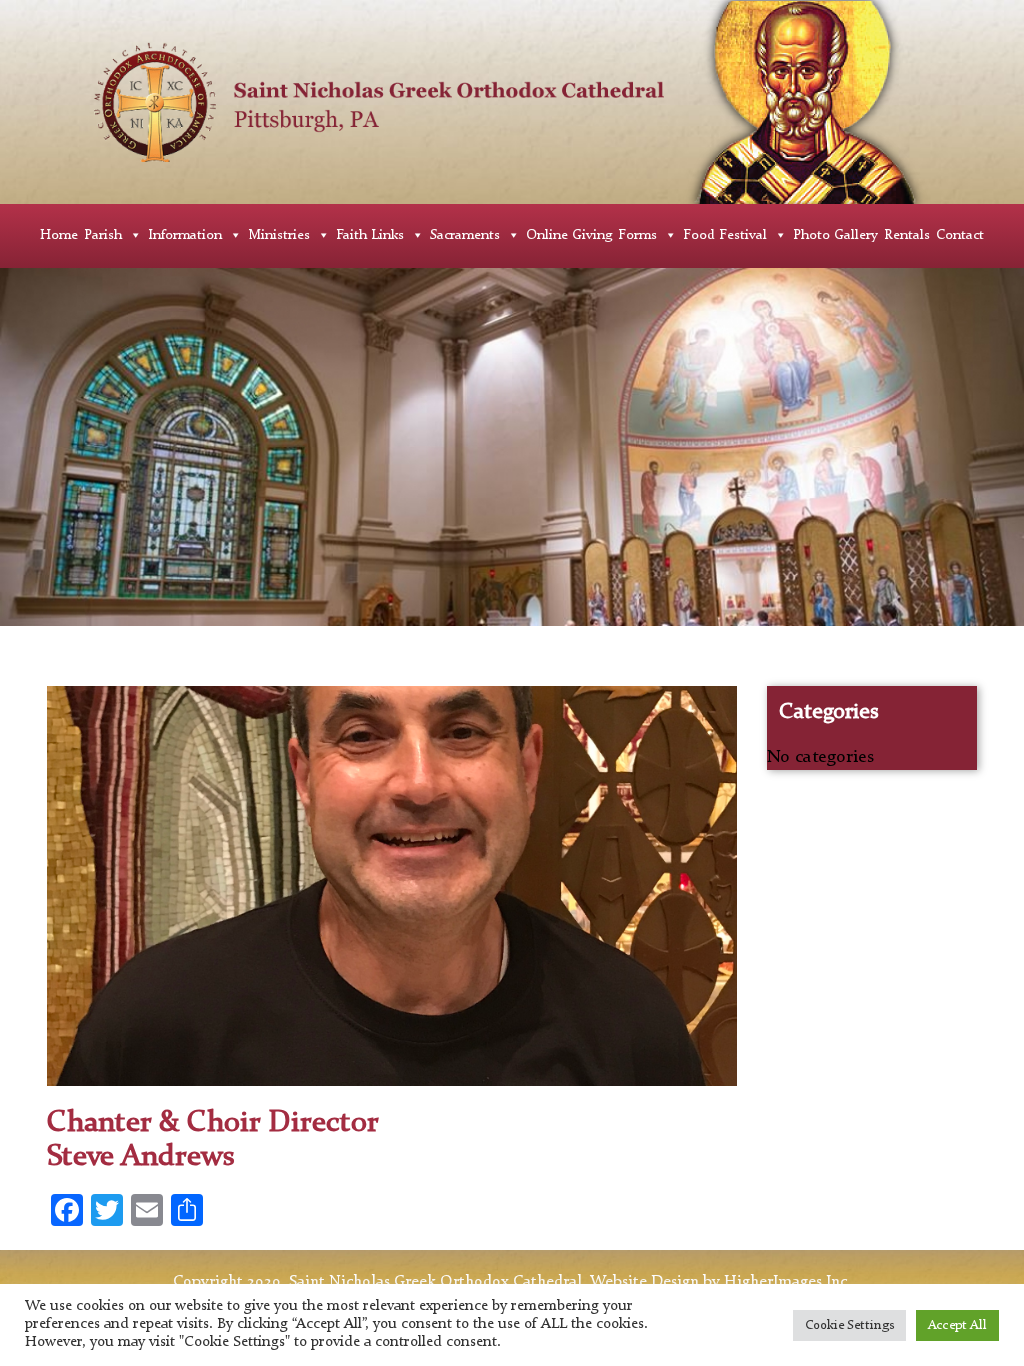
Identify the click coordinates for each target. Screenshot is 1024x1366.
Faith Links (370, 235)
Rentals (907, 235)
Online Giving (569, 235)
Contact (960, 235)
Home (59, 235)
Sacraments (465, 235)
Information (185, 235)
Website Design (644, 1282)
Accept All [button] (957, 1325)
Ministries (279, 235)
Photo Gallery (835, 235)
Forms (637, 235)
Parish (103, 235)
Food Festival (725, 235)
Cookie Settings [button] (849, 1325)
